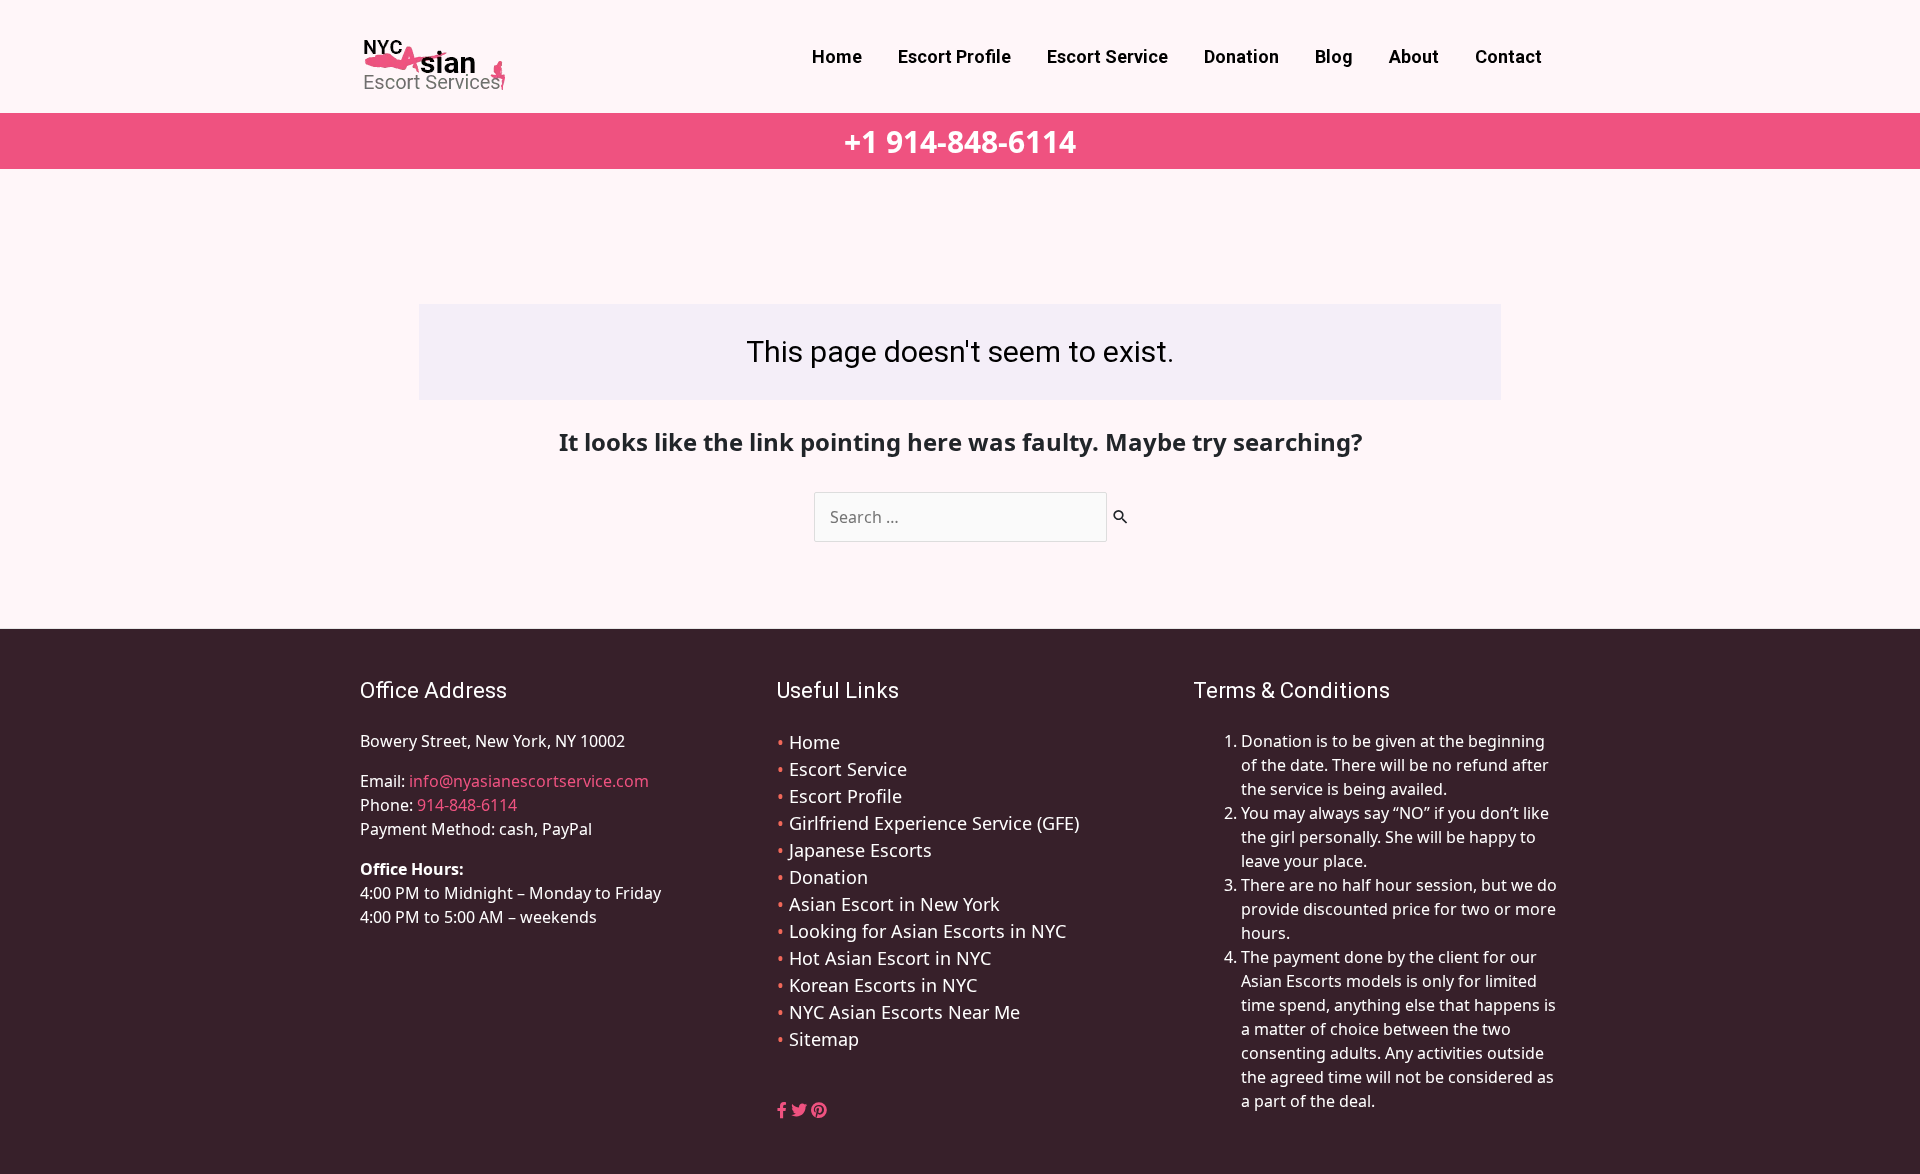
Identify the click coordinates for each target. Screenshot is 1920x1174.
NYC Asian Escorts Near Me (904, 1012)
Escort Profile (954, 56)
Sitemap (824, 1039)
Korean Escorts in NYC (883, 985)
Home (837, 56)
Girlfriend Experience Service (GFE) (934, 823)
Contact (1508, 56)
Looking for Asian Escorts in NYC (927, 931)
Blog (1334, 56)
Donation (1241, 56)
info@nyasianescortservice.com (527, 781)
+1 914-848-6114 (960, 141)
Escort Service (1107, 56)
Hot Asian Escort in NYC (890, 958)
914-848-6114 (467, 805)
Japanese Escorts (860, 850)
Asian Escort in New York (894, 904)
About (1414, 56)
